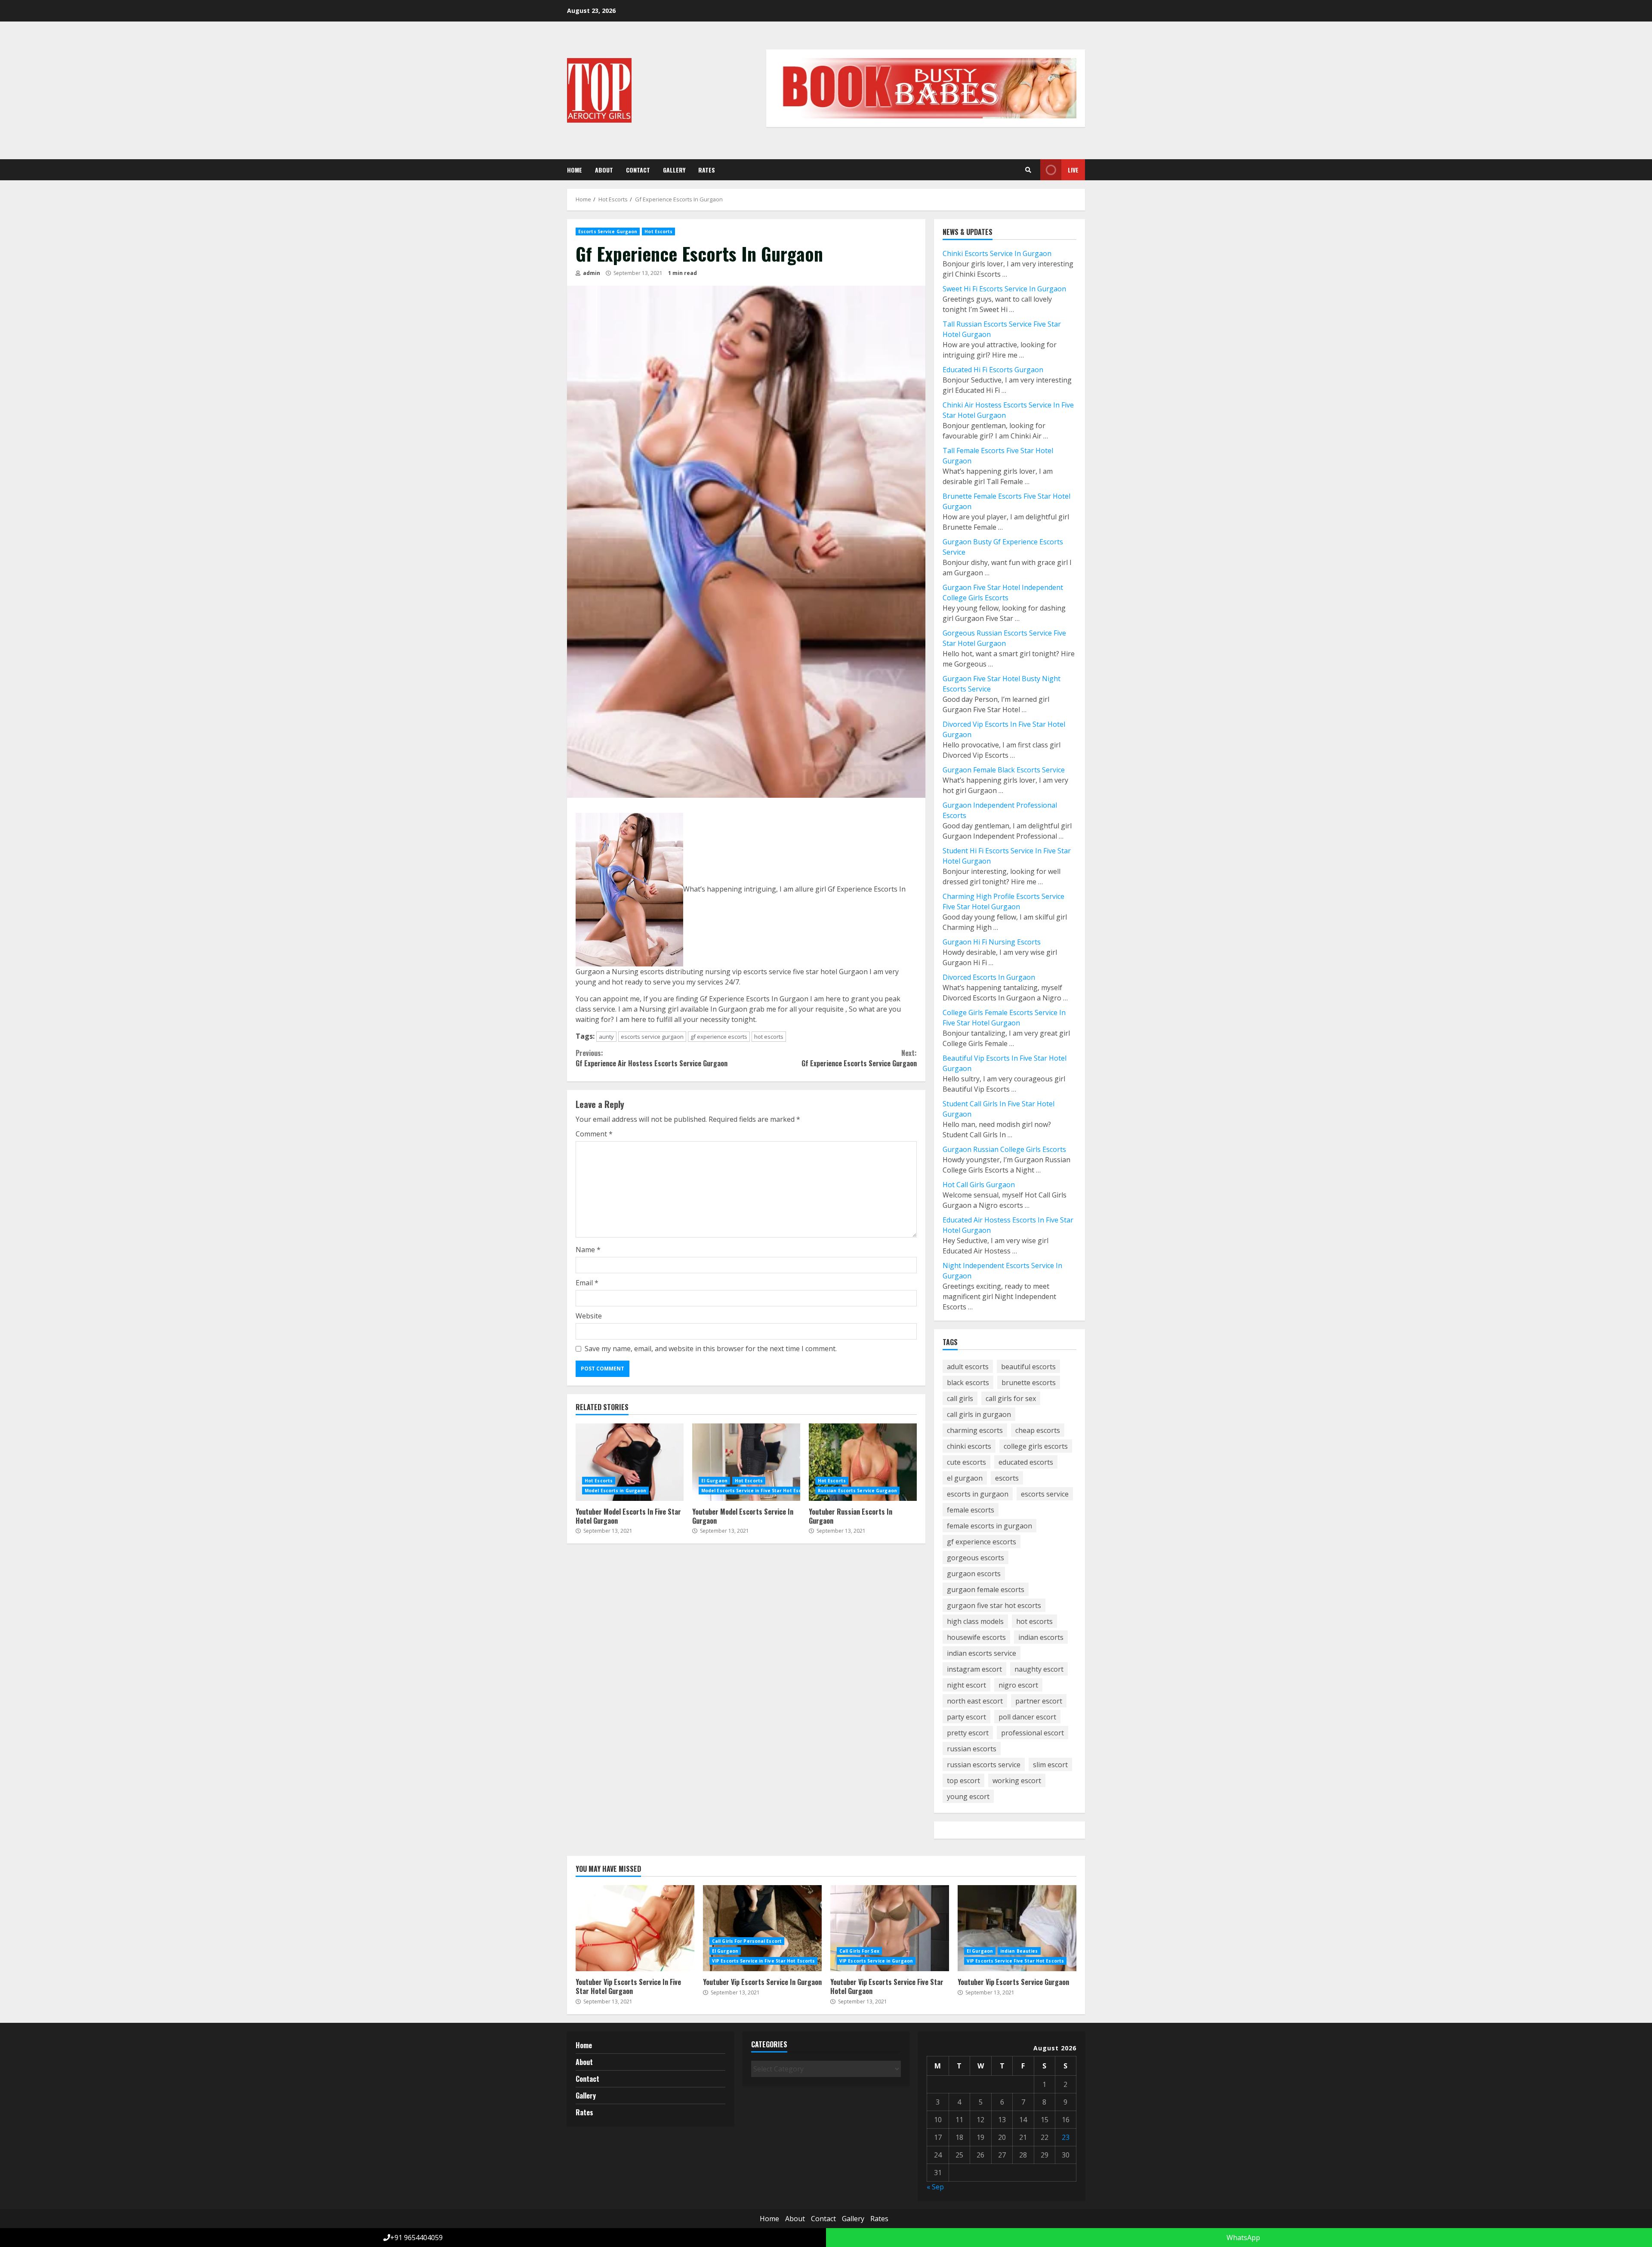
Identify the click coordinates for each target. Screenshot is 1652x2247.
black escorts (968, 1383)
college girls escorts (1036, 1446)
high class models (975, 1621)
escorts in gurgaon (978, 1494)
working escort (1017, 1781)
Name (588, 1250)
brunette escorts (1029, 1383)
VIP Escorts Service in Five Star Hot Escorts (763, 1961)
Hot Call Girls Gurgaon (979, 1185)
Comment (594, 1134)
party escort (966, 1717)
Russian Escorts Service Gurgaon (857, 1491)
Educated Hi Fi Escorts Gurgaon (993, 370)
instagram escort (974, 1669)
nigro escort (1018, 1685)
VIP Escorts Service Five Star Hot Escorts (1015, 1961)
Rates (707, 170)
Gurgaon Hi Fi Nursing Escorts (992, 942)
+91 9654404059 (416, 2238)
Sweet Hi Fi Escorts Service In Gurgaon (1004, 289)
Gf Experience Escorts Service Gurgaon (859, 1058)
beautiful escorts (1028, 1367)
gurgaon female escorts (986, 1590)
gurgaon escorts (974, 1574)
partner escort (1039, 1701)
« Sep (935, 2187)
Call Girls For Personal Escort (747, 1941)
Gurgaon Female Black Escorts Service (1004, 770)
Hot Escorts (658, 231)
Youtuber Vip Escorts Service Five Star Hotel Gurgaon (890, 1928)
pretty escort (968, 1733)
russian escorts (972, 1749)
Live (1073, 170)
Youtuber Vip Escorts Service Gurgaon (1017, 1928)
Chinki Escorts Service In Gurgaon (997, 253)
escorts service (1045, 1494)
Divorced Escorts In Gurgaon (989, 977)
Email (587, 1283)
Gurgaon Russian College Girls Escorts (1004, 1149)
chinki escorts (969, 1446)
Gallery (674, 170)
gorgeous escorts (975, 1558)
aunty (606, 1037)
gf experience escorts (719, 1037)
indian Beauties (1019, 1951)
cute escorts (966, 1462)
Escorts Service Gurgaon (608, 231)
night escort (966, 1685)
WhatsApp (1242, 2238)
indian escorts (1041, 1637)
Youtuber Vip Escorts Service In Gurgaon (762, 1928)
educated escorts (1026, 1462)
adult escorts (968, 1367)
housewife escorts (976, 1637)
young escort (968, 1796)
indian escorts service (982, 1653)
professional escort (1032, 1733)
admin (591, 273)
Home (575, 170)
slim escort (1050, 1765)
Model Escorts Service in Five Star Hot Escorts (756, 1491)
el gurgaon (965, 1478)
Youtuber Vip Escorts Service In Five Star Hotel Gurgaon (635, 1928)
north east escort (975, 1701)
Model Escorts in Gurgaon (615, 1491)
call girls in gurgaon (979, 1414)
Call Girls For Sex (859, 1951)
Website (589, 1316)
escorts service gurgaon (652, 1037)
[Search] (1028, 170)
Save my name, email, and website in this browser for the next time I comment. (711, 1349)
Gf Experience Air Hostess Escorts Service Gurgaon (652, 1058)
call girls (960, 1398)
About (604, 170)
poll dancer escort (1027, 1717)
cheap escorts (1038, 1430)
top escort (963, 1781)
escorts (1007, 1478)
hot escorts (769, 1037)
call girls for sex (1011, 1398)
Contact (638, 170)
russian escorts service (984, 1765)
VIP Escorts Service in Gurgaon (876, 1961)
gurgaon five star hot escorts (994, 1605)
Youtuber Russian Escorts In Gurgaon (863, 1462)
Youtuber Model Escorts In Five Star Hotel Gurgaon (630, 1462)
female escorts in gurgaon (989, 1526)
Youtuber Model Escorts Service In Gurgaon (746, 1462)
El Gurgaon (714, 1481)
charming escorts (975, 1430)
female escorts (971, 1510)
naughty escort (1039, 1669)
